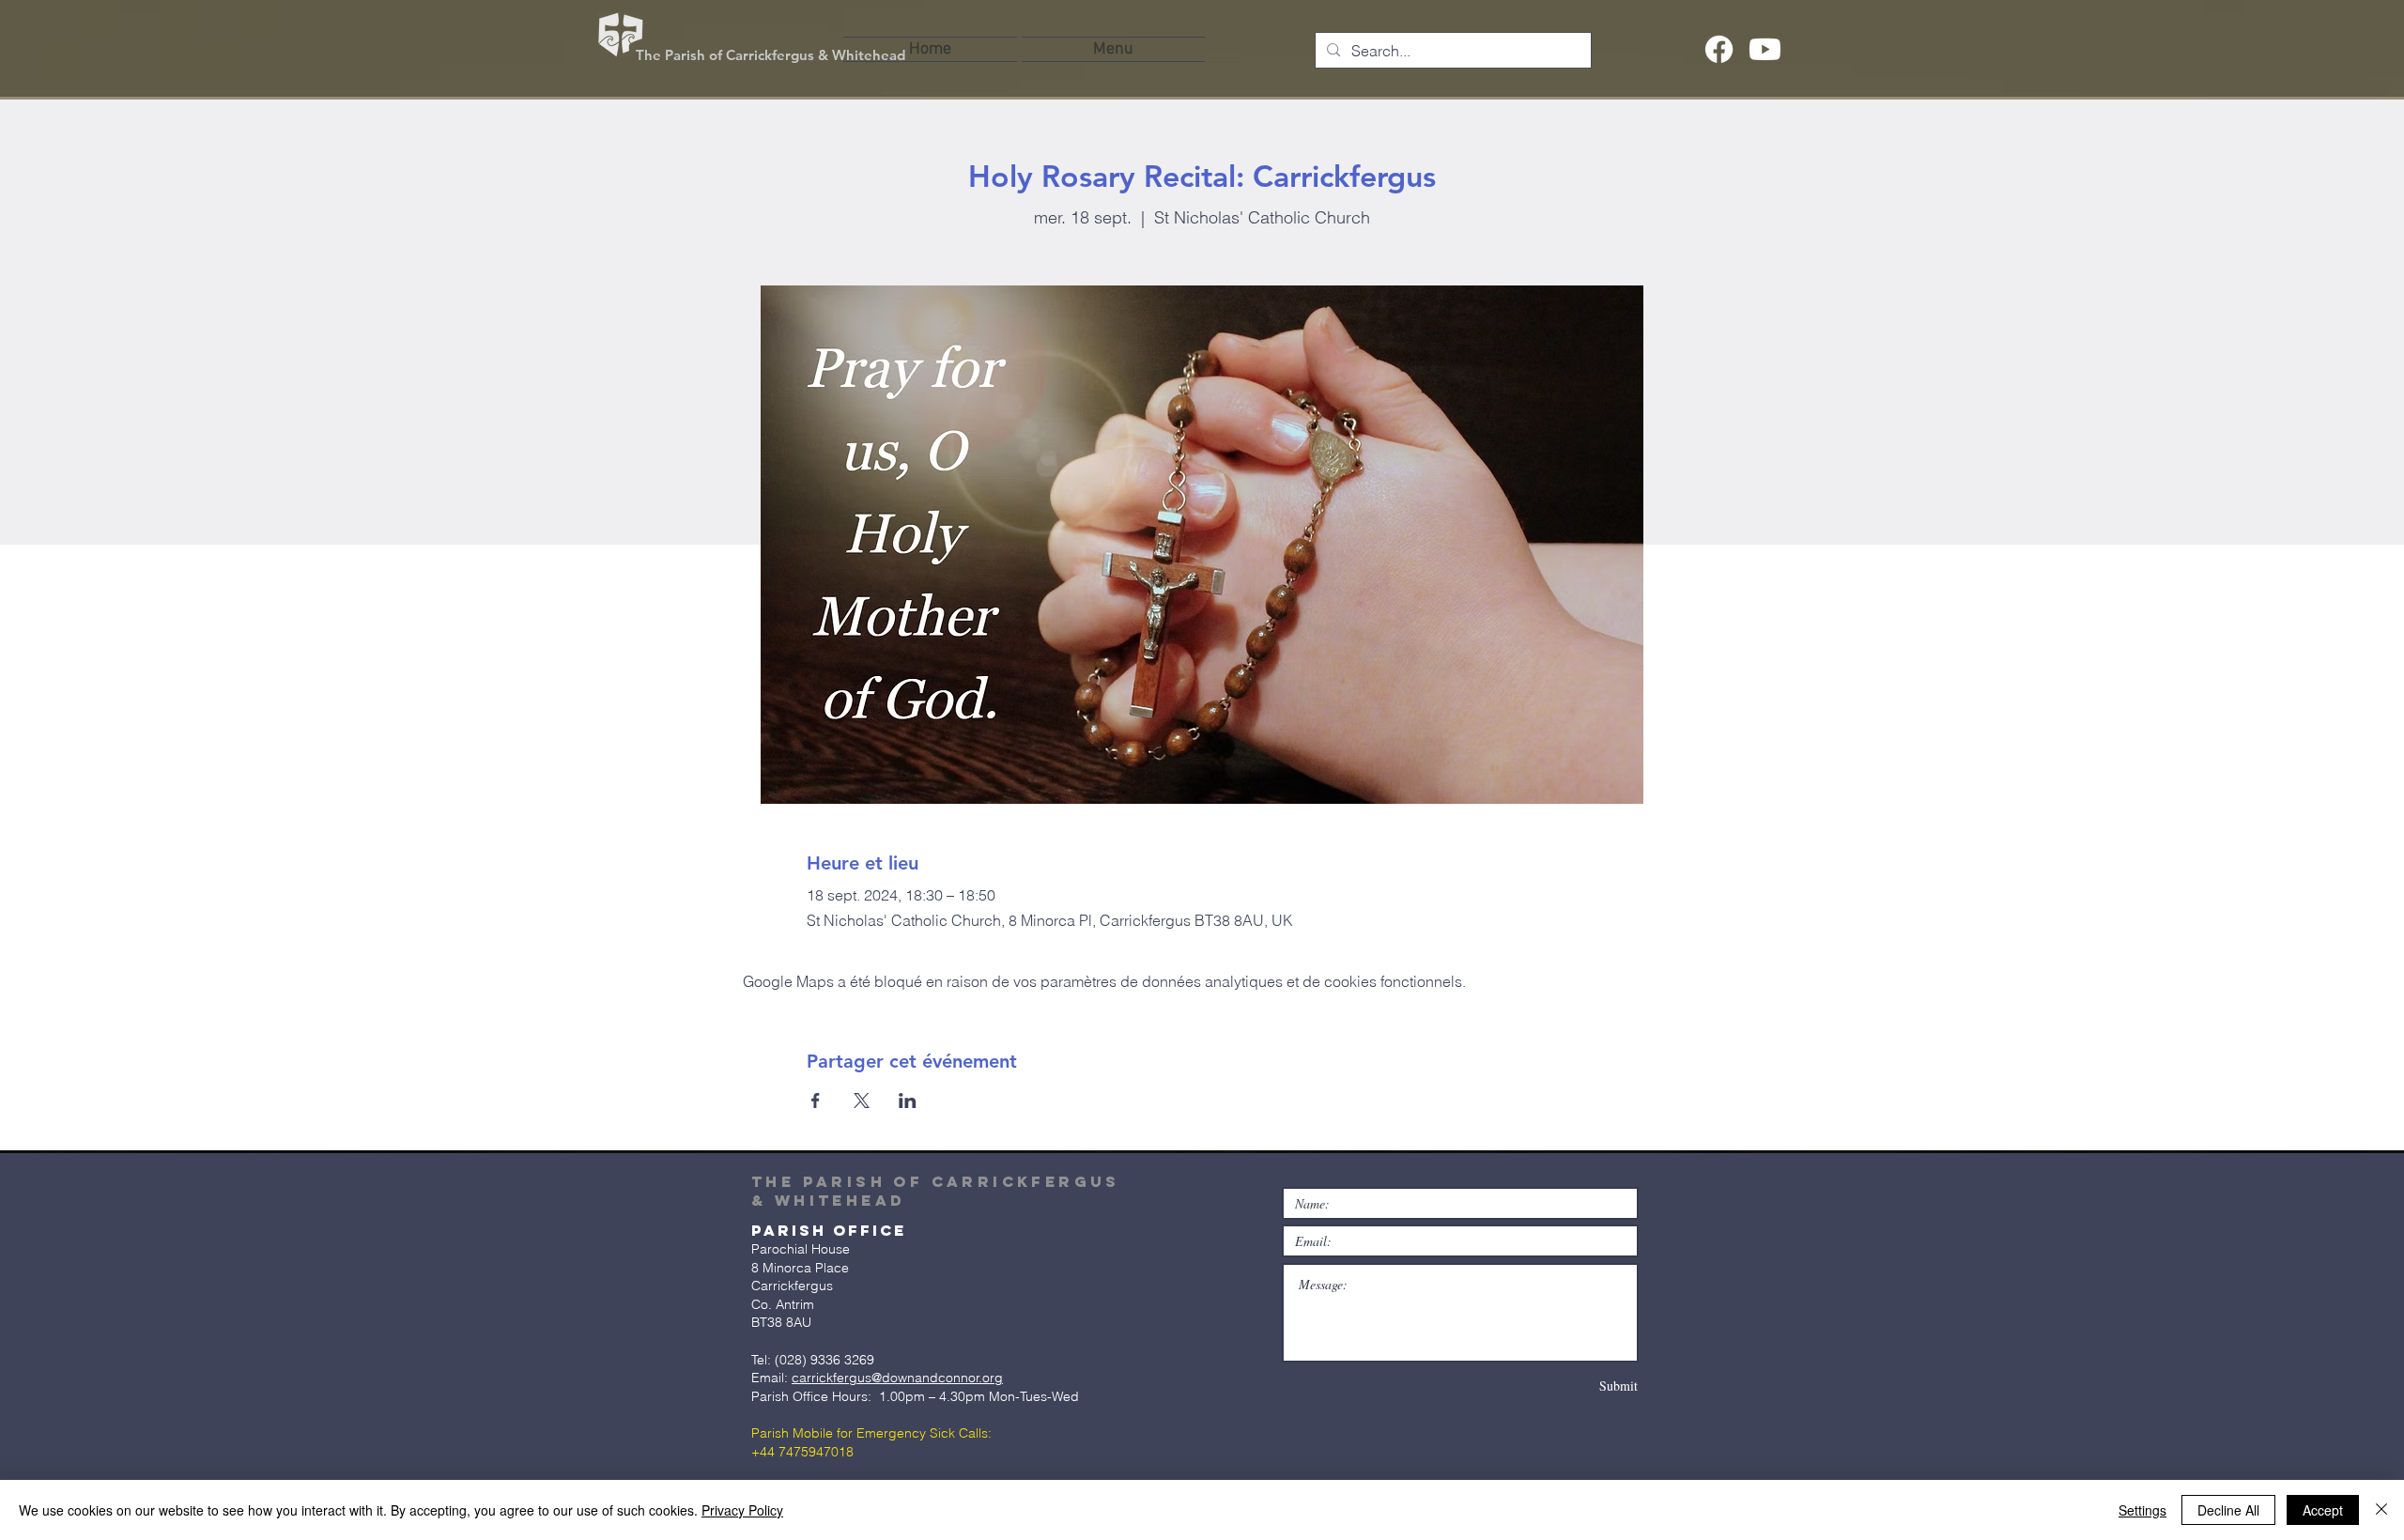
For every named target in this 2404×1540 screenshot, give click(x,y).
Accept (2323, 1510)
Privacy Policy (742, 1510)
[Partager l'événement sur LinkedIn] (908, 1101)
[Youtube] (1765, 49)
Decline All (2228, 1510)
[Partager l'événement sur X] (862, 1101)
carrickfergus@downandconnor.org (897, 1378)
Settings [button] (2142, 1510)
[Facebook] (1719, 49)
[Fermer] (2381, 1510)
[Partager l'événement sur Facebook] (816, 1101)
